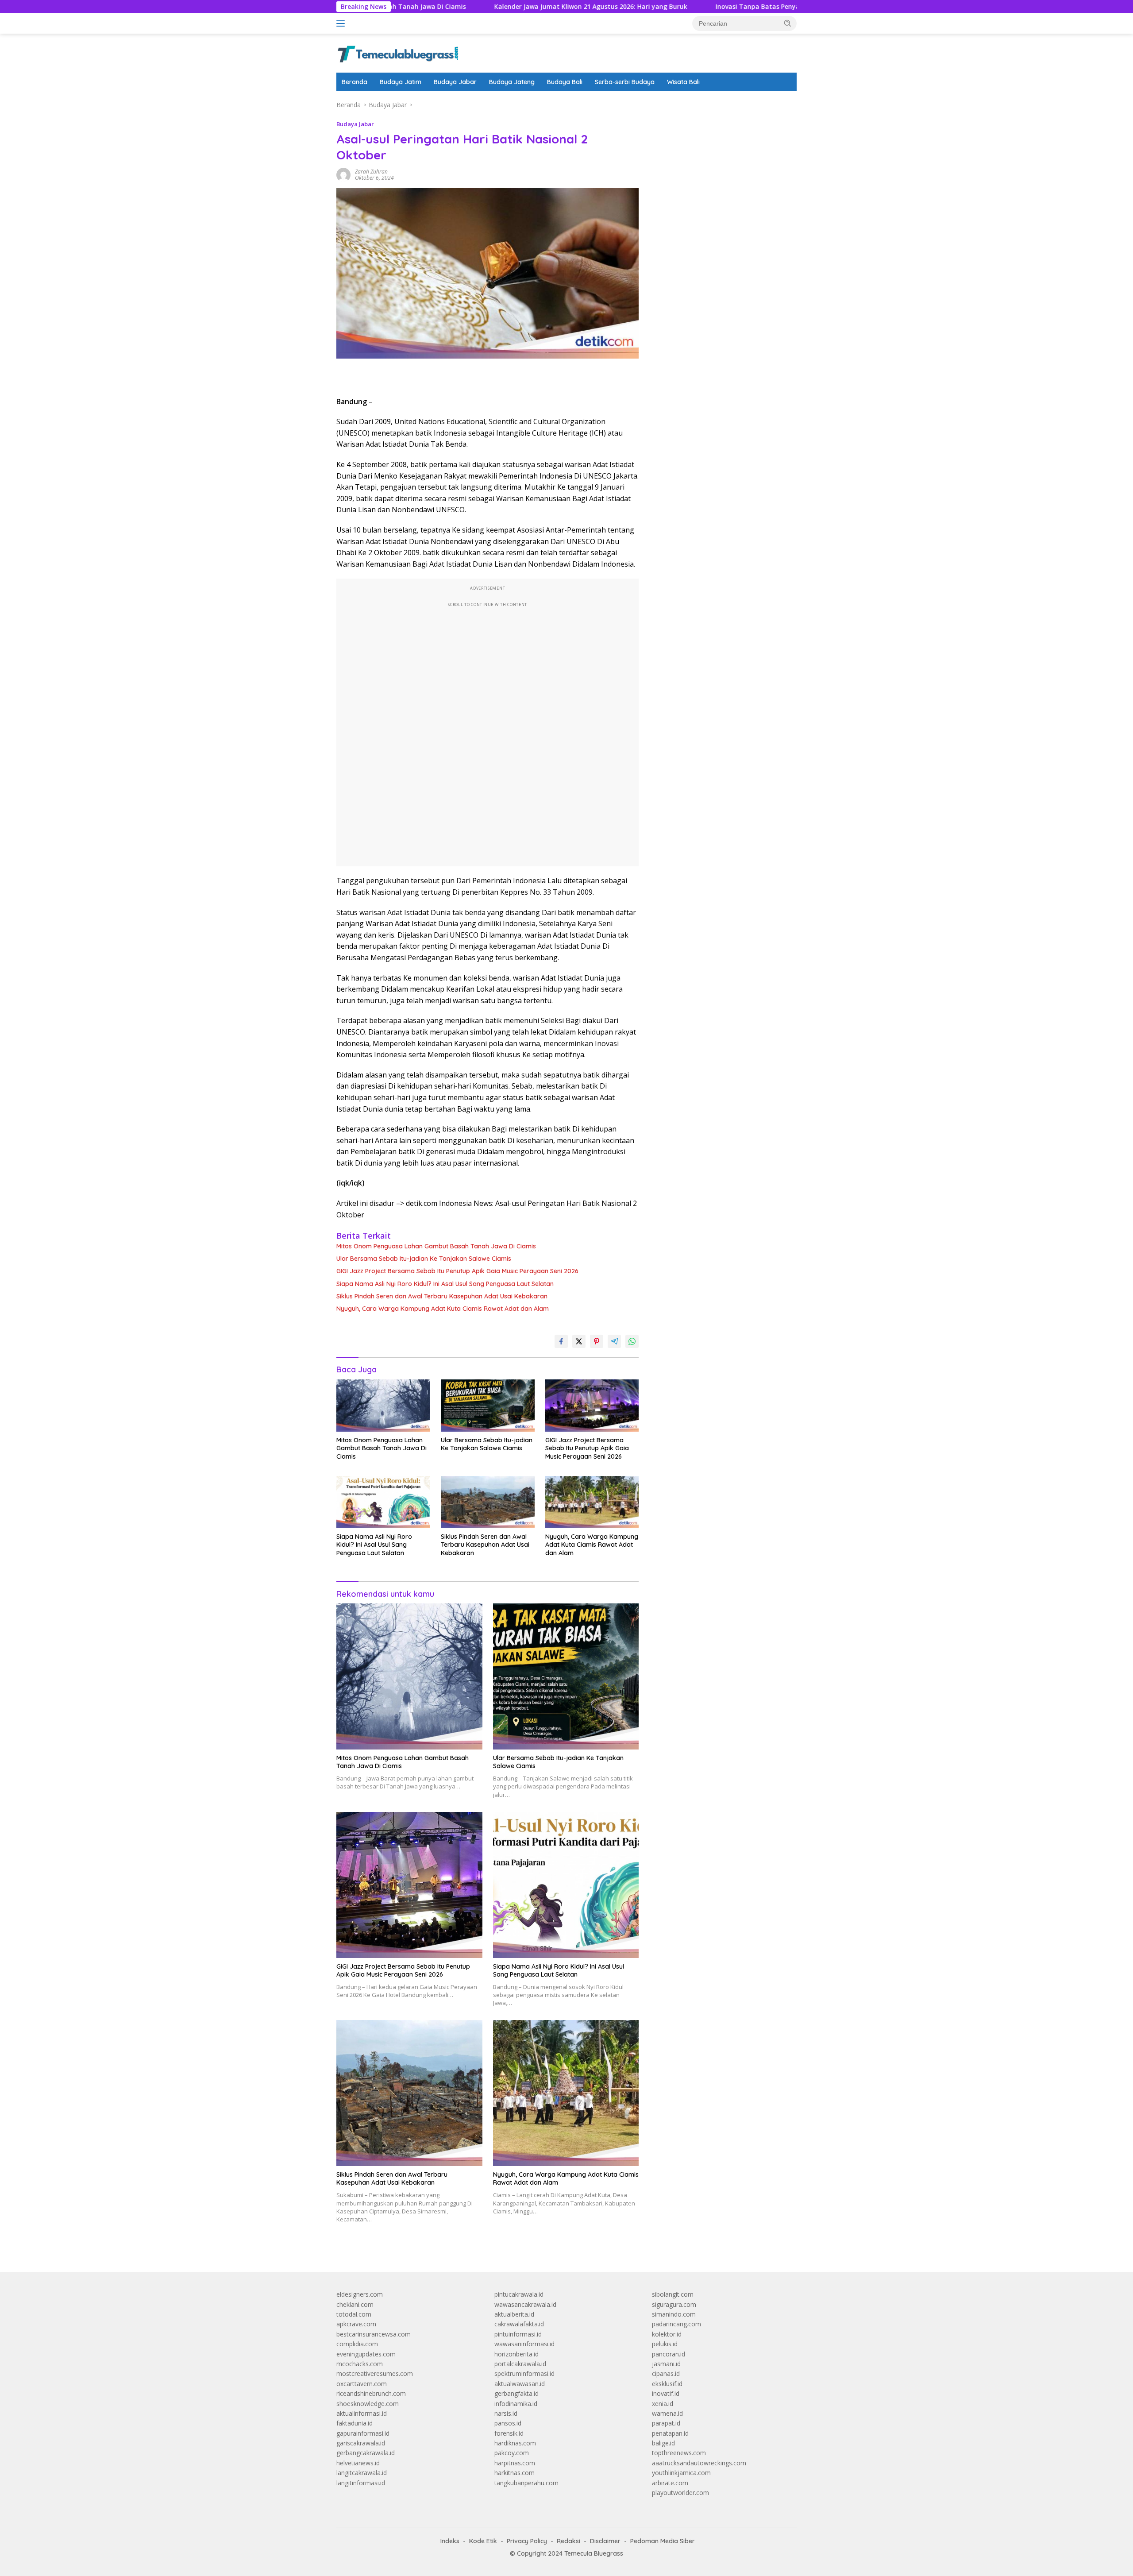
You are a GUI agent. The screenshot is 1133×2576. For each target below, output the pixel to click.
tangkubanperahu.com (526, 2483)
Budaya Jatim (401, 82)
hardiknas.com (515, 2443)
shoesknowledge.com (368, 2404)
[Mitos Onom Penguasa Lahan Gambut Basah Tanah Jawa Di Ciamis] (383, 1406)
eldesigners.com (360, 2294)
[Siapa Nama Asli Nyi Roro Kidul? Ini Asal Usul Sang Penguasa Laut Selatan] (383, 1502)
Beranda (355, 82)
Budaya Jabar (455, 82)
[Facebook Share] (561, 1341)
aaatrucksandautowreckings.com (699, 2463)
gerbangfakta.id (516, 2393)
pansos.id (508, 2423)
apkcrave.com (356, 2324)
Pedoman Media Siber (663, 2541)
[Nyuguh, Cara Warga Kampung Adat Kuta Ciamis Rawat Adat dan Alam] (592, 1502)
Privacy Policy (527, 2541)
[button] (788, 23)
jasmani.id (666, 2364)
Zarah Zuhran (371, 172)
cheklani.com (355, 2304)
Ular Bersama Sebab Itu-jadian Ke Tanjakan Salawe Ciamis (424, 1259)
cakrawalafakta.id (519, 2324)
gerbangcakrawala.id (366, 2453)
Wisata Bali (683, 82)
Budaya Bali (565, 82)
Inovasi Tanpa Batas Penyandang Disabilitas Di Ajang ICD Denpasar (712, 7)
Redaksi (568, 2541)
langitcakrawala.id (362, 2473)
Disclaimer (605, 2541)
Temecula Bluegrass (594, 2553)
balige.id (663, 2443)
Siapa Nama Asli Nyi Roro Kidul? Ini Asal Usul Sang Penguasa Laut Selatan (445, 1284)
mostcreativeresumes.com (375, 2373)
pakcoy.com (512, 2453)
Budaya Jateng (512, 82)
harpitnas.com (515, 2463)
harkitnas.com (514, 2473)
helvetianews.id (358, 2463)
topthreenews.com (679, 2453)
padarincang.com (676, 2324)
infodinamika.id (516, 2404)
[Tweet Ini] (579, 1341)
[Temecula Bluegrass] (398, 52)
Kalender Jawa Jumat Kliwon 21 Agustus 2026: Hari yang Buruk (483, 7)
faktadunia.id (355, 2423)
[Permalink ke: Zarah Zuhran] (343, 174)
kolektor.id (667, 2334)
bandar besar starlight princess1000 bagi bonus (719, 105)
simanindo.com (674, 2314)
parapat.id (666, 2423)
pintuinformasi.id (518, 2334)
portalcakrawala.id (520, 2364)
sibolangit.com (673, 2294)
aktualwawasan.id (520, 2384)
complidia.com (357, 2344)
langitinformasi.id (361, 2483)
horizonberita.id (516, 2354)
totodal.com (354, 2314)
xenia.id (663, 2404)
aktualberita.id (514, 2314)
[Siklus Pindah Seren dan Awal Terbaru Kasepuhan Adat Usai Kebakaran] (488, 1502)
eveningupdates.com (366, 2354)
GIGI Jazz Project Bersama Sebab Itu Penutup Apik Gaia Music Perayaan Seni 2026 (457, 1271)
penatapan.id (670, 2433)
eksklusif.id (667, 2384)
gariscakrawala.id (361, 2443)
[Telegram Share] (614, 1341)
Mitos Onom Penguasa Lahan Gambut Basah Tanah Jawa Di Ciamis (436, 1246)
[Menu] (342, 23)
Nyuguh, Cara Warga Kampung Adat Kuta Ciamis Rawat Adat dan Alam (443, 1309)
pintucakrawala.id (519, 2294)
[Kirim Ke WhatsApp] (632, 1341)
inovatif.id (666, 2393)
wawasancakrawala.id (525, 2304)
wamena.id (667, 2413)
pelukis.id (665, 2344)
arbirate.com (670, 2483)
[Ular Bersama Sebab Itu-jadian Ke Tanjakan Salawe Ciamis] (488, 1406)
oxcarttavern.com (362, 2384)
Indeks (450, 2541)
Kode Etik (483, 2541)
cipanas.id (666, 2373)
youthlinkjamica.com (681, 2473)
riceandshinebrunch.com (371, 2393)
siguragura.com (674, 2304)
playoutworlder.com (680, 2493)
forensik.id (509, 2433)
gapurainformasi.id (363, 2433)
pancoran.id (669, 2354)
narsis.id (506, 2413)
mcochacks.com (360, 2364)
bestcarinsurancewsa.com (374, 2334)
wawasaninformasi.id (524, 2344)
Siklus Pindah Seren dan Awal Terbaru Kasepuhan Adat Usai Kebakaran (442, 1296)
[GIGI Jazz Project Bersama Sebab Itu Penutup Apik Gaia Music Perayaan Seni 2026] (592, 1406)
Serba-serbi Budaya (625, 82)
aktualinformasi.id (362, 2413)
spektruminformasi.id (524, 2373)
